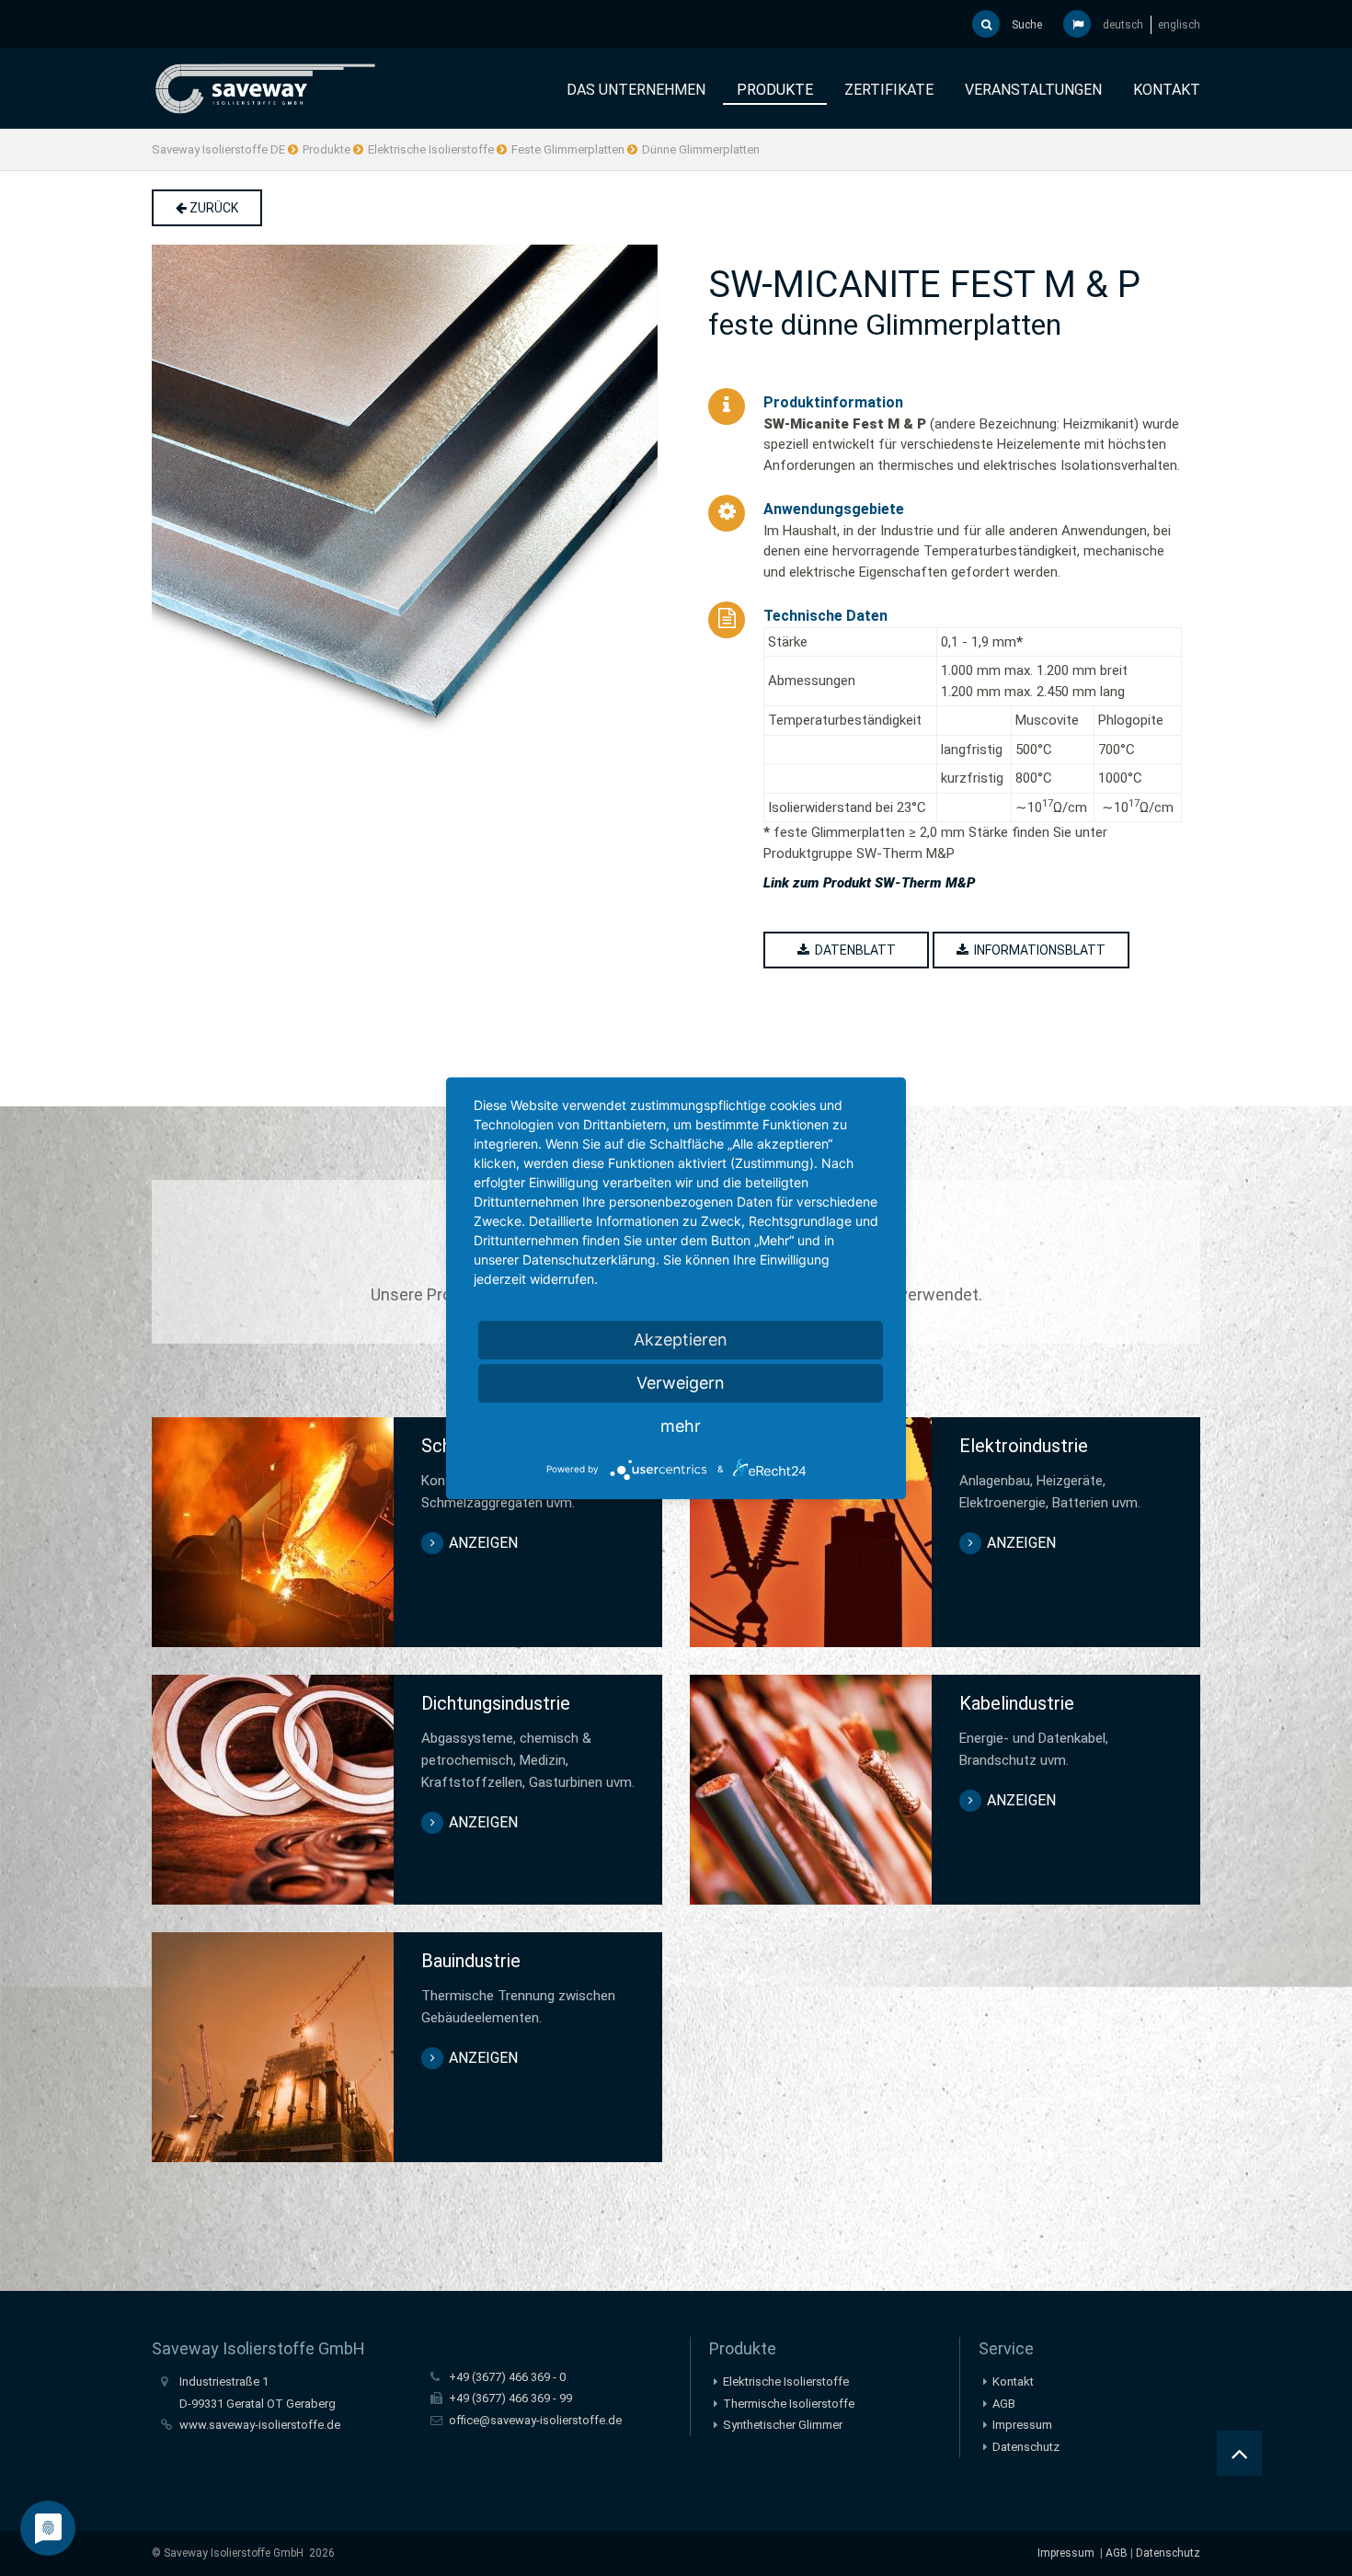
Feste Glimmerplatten (568, 149)
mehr (681, 1426)
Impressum (1022, 2425)
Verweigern (681, 1383)
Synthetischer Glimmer (783, 2425)
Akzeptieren (681, 1340)
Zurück (212, 208)
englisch (1179, 25)
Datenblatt (853, 950)
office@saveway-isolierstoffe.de (535, 2420)
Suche (1025, 25)
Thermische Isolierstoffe (789, 2404)
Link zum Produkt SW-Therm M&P (869, 883)
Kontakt (1167, 90)
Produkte (775, 90)
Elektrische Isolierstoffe (431, 149)
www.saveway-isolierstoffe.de (260, 2425)
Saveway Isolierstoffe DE (218, 149)
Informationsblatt (1037, 950)
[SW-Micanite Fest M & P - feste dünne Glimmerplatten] (407, 498)
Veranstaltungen (1033, 90)
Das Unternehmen (636, 90)
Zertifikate (889, 90)
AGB (1004, 2404)
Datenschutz (1026, 2447)
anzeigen (483, 1543)
